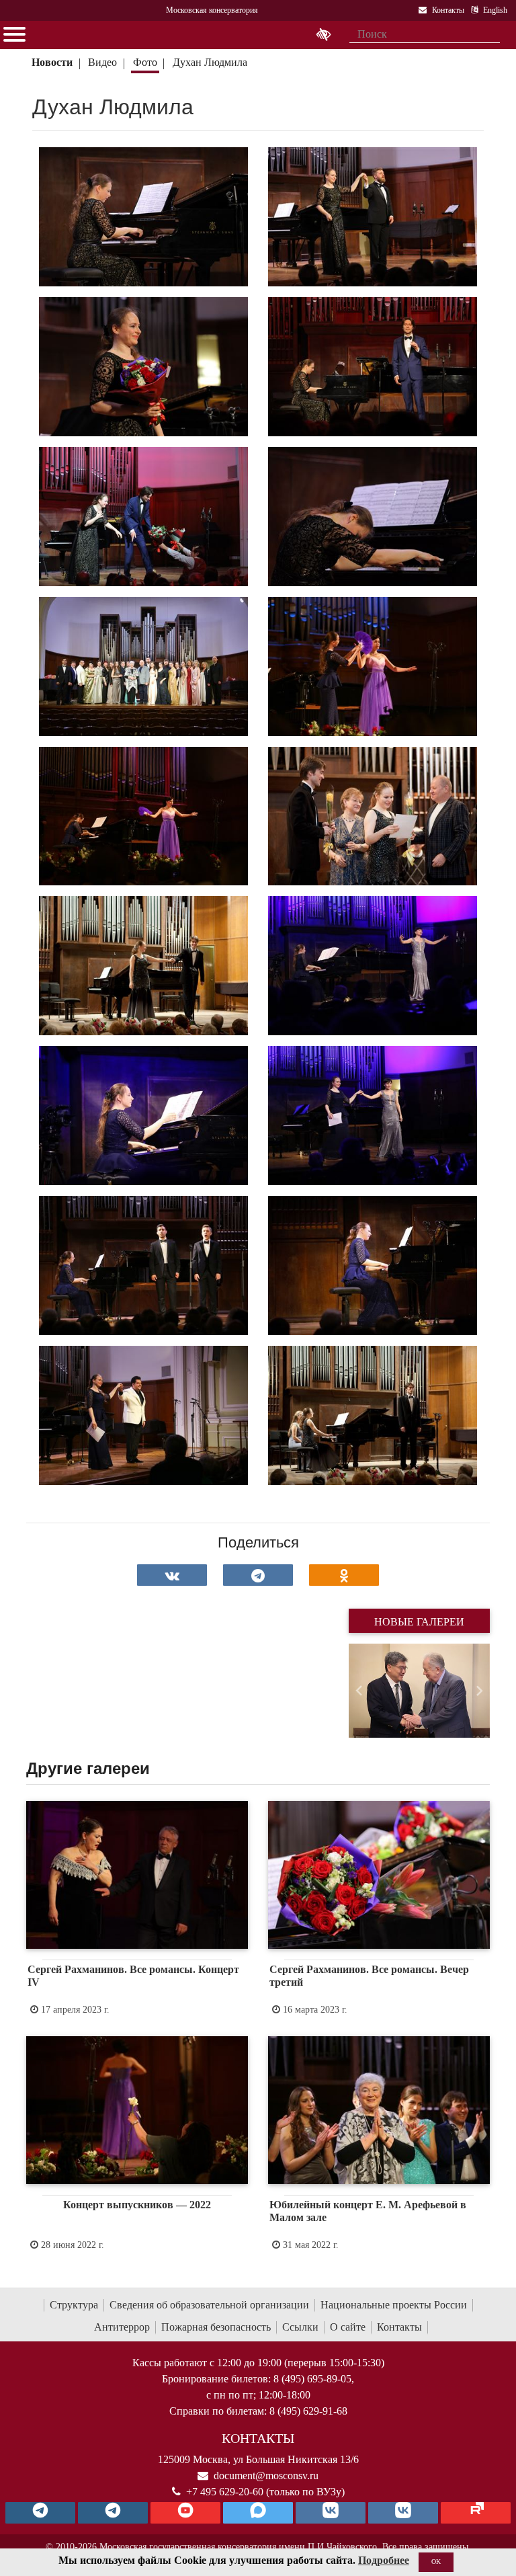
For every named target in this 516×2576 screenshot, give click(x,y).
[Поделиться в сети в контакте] (172, 1575)
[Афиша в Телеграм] (476, 2513)
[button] (359, 1691)
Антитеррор (122, 2327)
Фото (145, 62)
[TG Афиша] (113, 2513)
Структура (74, 2305)
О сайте (348, 2327)
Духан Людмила (211, 62)
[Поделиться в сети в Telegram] (258, 1575)
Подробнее (384, 2560)
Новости (52, 62)
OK (436, 2562)
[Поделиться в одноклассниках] (344, 1575)
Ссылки (300, 2327)
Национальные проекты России (394, 2305)
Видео (102, 62)
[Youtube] (185, 2513)
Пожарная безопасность (216, 2327)
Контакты (399, 2327)
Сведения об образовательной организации (209, 2305)
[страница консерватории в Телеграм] (40, 2513)
